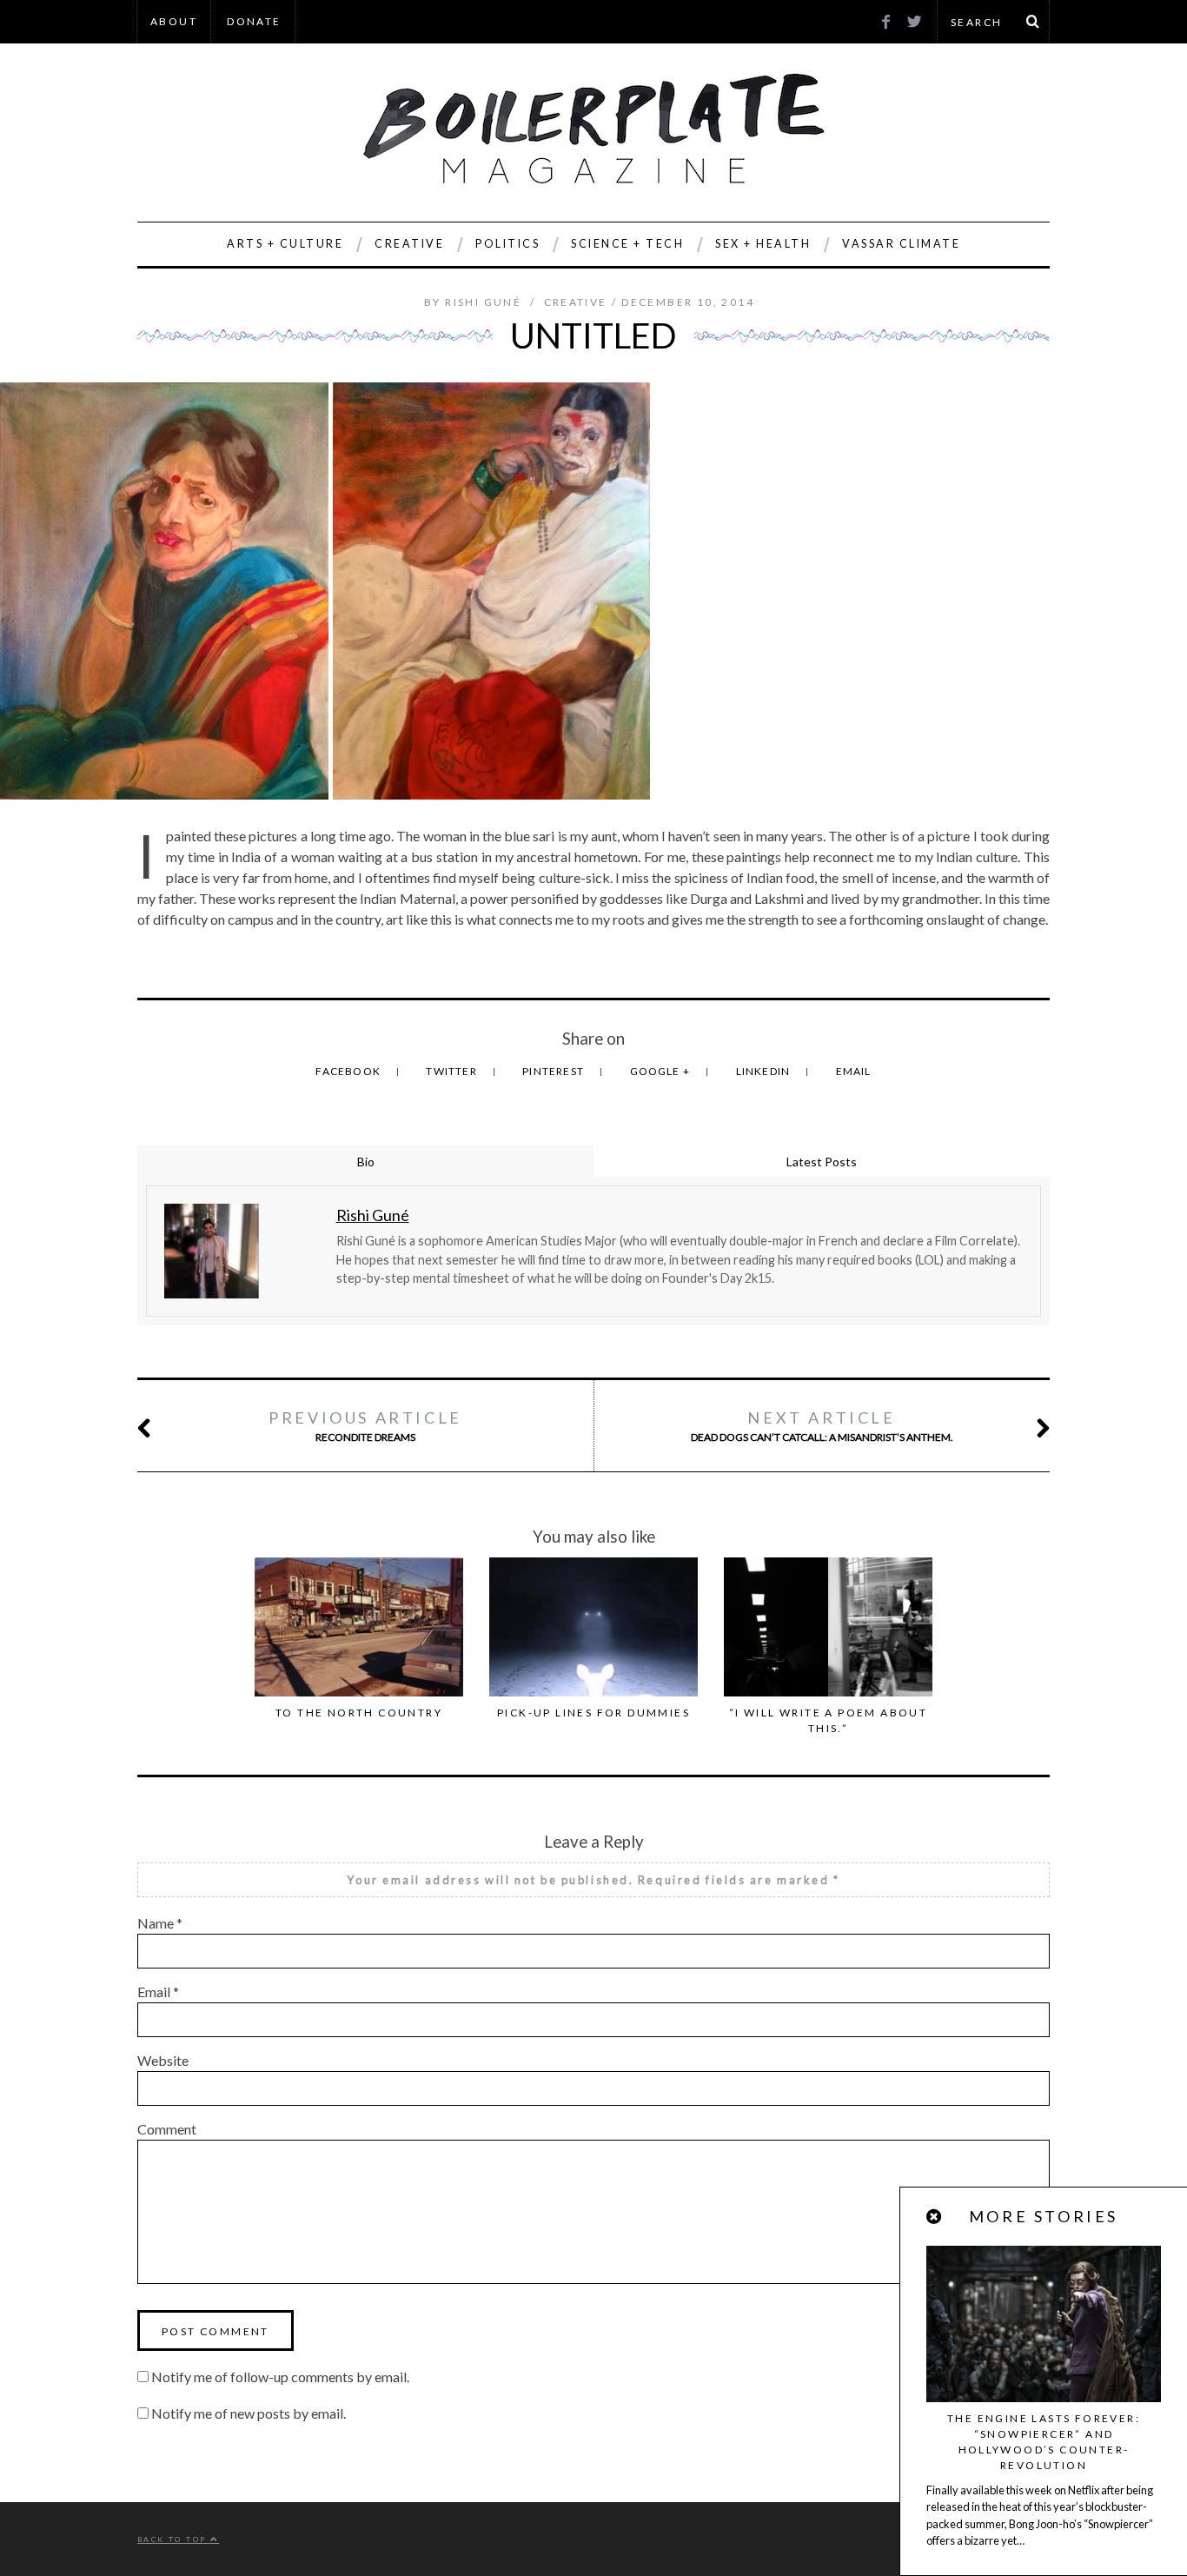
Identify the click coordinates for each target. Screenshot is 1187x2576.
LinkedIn (765, 1071)
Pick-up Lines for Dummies (593, 1713)
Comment (167, 2129)
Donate (254, 21)
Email (854, 1071)
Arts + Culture (285, 244)
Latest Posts (822, 1162)
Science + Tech (627, 244)
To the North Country (359, 1713)
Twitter (453, 1071)
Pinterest (554, 1071)
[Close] (935, 2217)
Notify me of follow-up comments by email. (280, 2377)
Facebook (349, 1071)
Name (160, 1923)
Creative (409, 244)
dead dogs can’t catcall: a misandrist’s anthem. (822, 1426)
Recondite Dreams (365, 1426)
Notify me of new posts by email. (249, 2413)
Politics (507, 244)
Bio (366, 1162)
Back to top (174, 2539)
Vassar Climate (901, 244)
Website (163, 2060)
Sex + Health (763, 244)
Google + (662, 1071)
